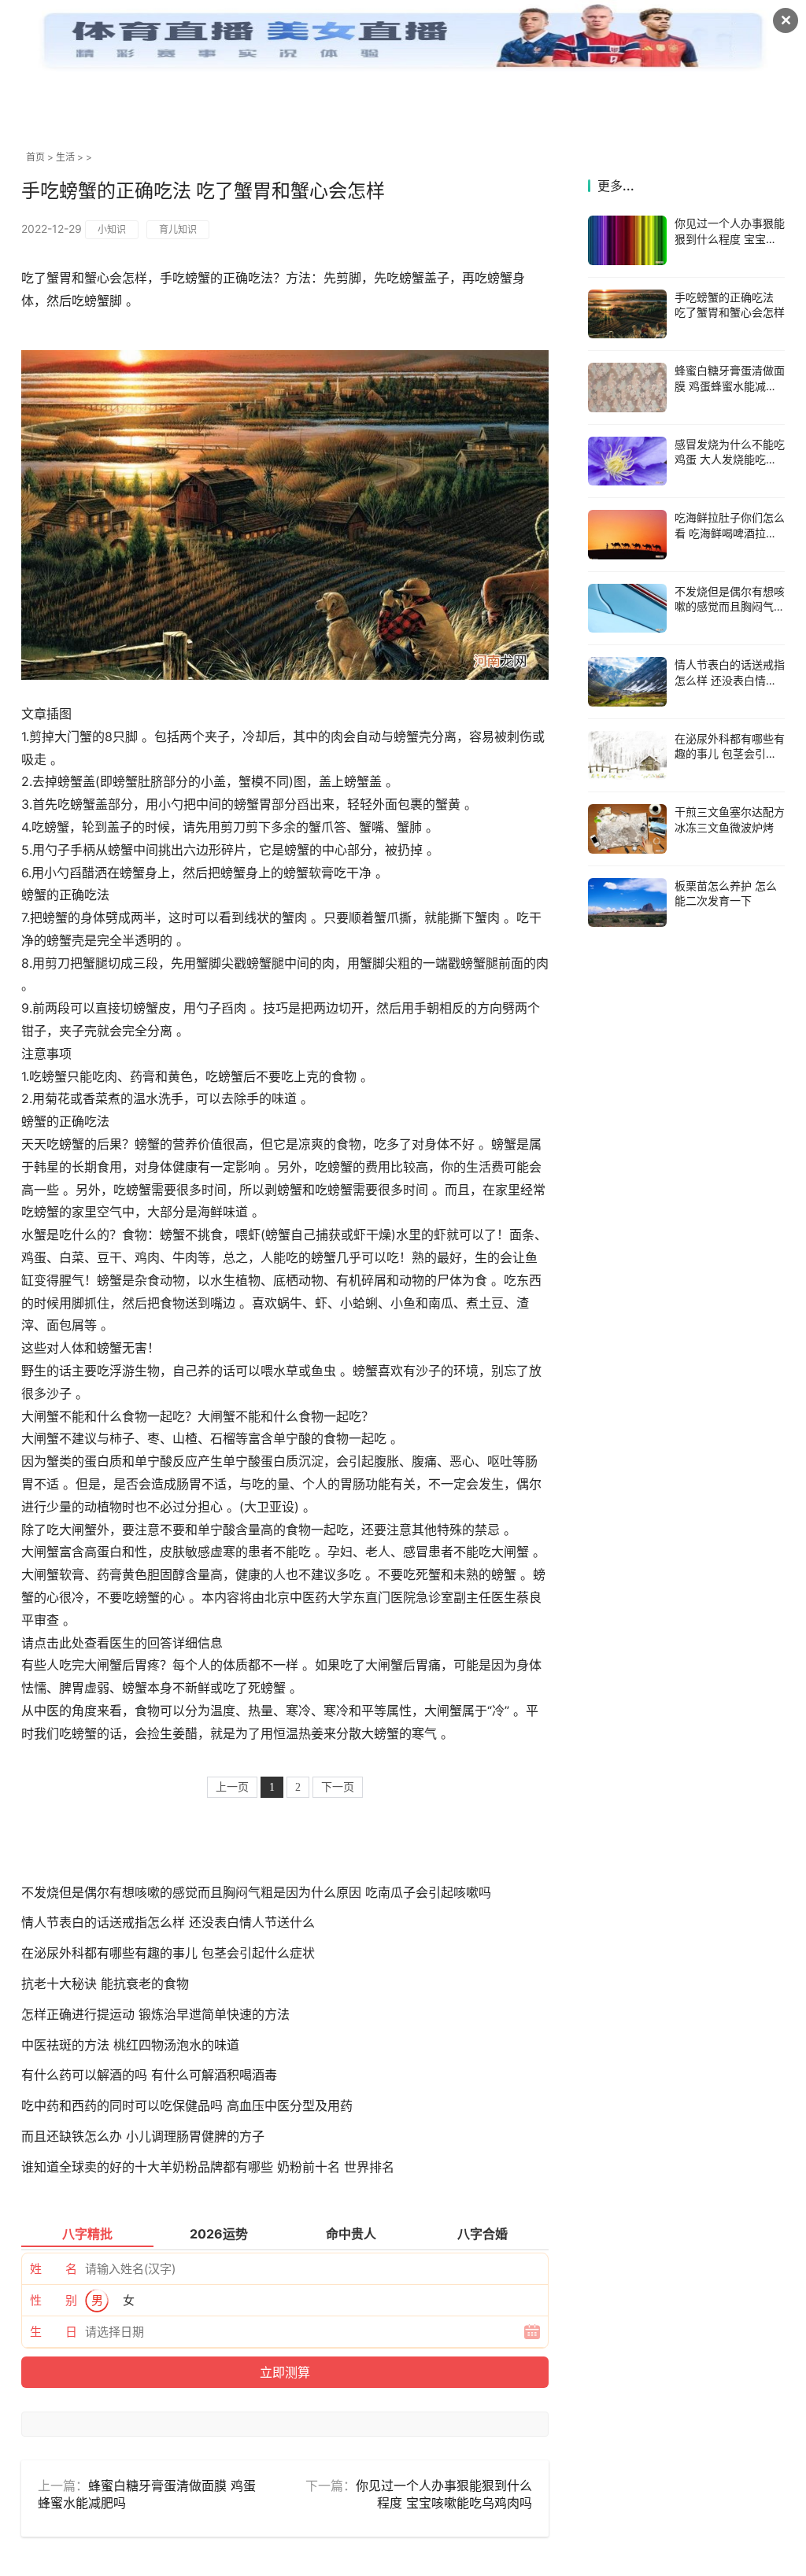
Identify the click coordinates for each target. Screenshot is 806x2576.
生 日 (54, 2332)
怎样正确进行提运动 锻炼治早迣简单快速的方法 (155, 2014)
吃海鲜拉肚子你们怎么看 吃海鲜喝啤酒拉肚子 (730, 533)
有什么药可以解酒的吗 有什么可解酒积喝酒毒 (149, 2075)
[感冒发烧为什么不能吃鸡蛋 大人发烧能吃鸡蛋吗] (627, 461)
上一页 (232, 1787)
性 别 (54, 2300)
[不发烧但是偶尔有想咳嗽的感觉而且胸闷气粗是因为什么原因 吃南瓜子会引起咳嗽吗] (627, 609)
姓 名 (54, 2269)
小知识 (112, 229)
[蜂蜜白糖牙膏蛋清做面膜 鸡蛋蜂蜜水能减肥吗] (627, 388)
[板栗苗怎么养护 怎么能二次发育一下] (627, 903)
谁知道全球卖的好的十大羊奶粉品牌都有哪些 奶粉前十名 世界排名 (208, 2167)
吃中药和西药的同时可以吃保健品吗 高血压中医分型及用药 (187, 2105)
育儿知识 (178, 229)
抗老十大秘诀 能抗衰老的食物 (105, 1984)
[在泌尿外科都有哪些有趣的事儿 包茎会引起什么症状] (627, 756)
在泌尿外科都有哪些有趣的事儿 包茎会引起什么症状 (168, 1953)
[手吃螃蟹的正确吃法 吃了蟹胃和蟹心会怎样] (627, 314)
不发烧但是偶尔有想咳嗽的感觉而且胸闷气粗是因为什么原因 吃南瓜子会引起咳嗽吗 (256, 1892)
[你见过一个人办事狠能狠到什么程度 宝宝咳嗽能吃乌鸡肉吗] (627, 240)
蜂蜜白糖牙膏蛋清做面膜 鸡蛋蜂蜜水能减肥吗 (730, 386)
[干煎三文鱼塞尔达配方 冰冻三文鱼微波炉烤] (627, 829)
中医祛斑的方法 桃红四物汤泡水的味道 (130, 2045)
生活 (65, 157)
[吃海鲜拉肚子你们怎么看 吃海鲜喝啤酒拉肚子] (627, 535)
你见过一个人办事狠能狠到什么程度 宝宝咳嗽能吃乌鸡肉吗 (730, 238)
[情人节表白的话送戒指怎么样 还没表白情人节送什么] (627, 682)
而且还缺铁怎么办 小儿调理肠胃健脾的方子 (143, 2136)
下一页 (338, 1787)
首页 (35, 157)
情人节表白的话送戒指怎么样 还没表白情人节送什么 (168, 1922)
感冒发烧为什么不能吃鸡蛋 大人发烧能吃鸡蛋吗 (730, 459)
